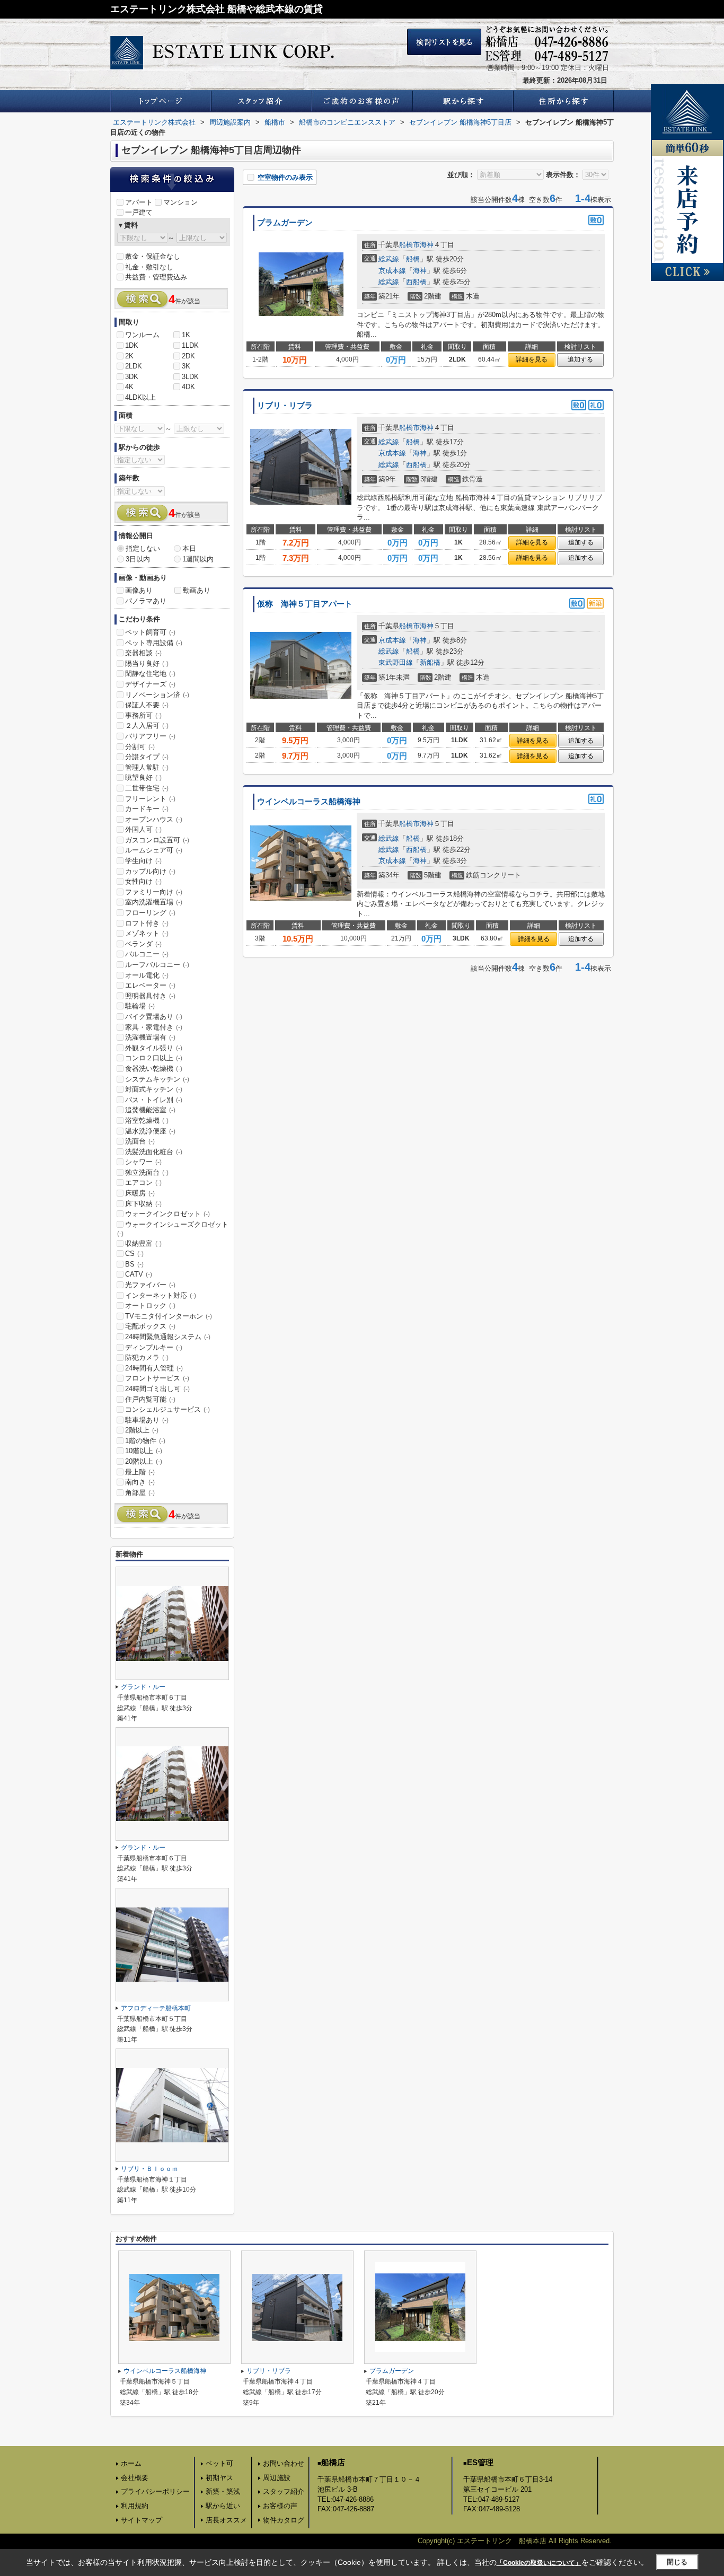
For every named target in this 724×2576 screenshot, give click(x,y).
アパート (139, 202)
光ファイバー (150, 1285)
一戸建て (139, 212)
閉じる (677, 2562)
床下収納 (143, 1204)
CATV (139, 1274)
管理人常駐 (147, 767)
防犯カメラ (147, 1357)
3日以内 (138, 559)
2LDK (134, 366)
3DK (132, 377)
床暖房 (140, 1193)
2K (129, 356)
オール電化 (147, 975)
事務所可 (143, 715)
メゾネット (147, 933)
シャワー (143, 1162)
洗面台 (140, 1141)
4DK (188, 387)
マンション (180, 202)
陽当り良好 (147, 663)
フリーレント (150, 799)
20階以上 (144, 1461)
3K (186, 366)
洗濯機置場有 (150, 1037)
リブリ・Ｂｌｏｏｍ (149, 2169)
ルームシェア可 (154, 850)
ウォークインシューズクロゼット (173, 1229)
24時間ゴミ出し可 (157, 1389)
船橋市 (409, 245)
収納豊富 (143, 1243)
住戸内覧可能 (150, 1399)
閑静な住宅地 (150, 674)
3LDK (190, 377)
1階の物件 (145, 1441)
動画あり (197, 590)
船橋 (413, 259)
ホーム (131, 2463)
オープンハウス (154, 819)
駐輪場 (140, 1006)
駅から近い (223, 2506)
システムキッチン (157, 1079)
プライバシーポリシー (155, 2491)
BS (134, 1264)
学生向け (143, 861)
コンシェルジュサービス (167, 1409)
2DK (188, 356)
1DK (132, 345)
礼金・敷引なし (149, 267)
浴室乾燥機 (147, 1120)
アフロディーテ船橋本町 (156, 2008)
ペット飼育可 (150, 632)
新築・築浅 (223, 2491)
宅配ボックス (150, 1326)
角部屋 (140, 1493)
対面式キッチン (154, 1089)
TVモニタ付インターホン (169, 1316)
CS (134, 1254)
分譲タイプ (147, 757)
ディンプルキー (154, 1347)
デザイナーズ (150, 684)
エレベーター (150, 985)
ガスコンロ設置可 (157, 840)
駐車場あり (147, 1420)
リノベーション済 (157, 695)
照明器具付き (150, 996)
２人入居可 (147, 726)
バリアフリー (150, 736)
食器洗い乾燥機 (154, 1069)
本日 (189, 548)
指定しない (143, 548)
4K (129, 387)
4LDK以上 (140, 397)
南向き (140, 1482)
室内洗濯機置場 (154, 902)
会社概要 (135, 2478)
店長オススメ (226, 2520)
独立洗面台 (147, 1172)
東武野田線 (396, 662)
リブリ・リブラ (285, 406)
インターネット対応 (161, 1295)
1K (186, 335)
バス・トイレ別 (154, 1100)
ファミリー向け (154, 892)
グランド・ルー (143, 1687)
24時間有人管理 (154, 1368)
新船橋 (430, 662)
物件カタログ (284, 2520)
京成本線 (392, 271)
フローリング (150, 913)
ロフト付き (147, 923)
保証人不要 (147, 705)
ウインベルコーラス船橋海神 (309, 802)
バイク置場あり (154, 1017)
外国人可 (143, 829)
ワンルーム (142, 335)
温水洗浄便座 (150, 1131)
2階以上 (142, 1430)
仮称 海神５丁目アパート (305, 604)
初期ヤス (219, 2478)
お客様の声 (280, 2506)
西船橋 (416, 282)
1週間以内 (198, 559)
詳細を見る (532, 359)
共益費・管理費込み (156, 277)
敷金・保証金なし (153, 256)
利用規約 (135, 2506)
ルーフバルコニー (157, 965)
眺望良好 (143, 777)
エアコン (143, 1183)
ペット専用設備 (154, 643)
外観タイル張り (154, 1048)
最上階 (140, 1472)
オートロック (150, 1305)
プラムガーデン (285, 223)
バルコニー (147, 954)
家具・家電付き (154, 1027)
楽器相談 (143, 653)
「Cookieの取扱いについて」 (539, 2563)
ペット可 (219, 2463)
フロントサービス (157, 1378)
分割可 (140, 747)
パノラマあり (146, 601)
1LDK (190, 345)
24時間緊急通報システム (168, 1337)
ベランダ (143, 944)
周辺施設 (277, 2478)
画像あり (139, 590)
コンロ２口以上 (154, 1058)
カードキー (147, 809)
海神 (427, 245)
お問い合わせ (284, 2463)
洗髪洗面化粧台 (154, 1152)
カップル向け (150, 871)
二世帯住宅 (147, 788)
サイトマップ (142, 2520)
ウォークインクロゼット (167, 1214)
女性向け (143, 881)
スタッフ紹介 (284, 2491)
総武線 (389, 259)
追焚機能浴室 (150, 1110)
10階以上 (144, 1451)
